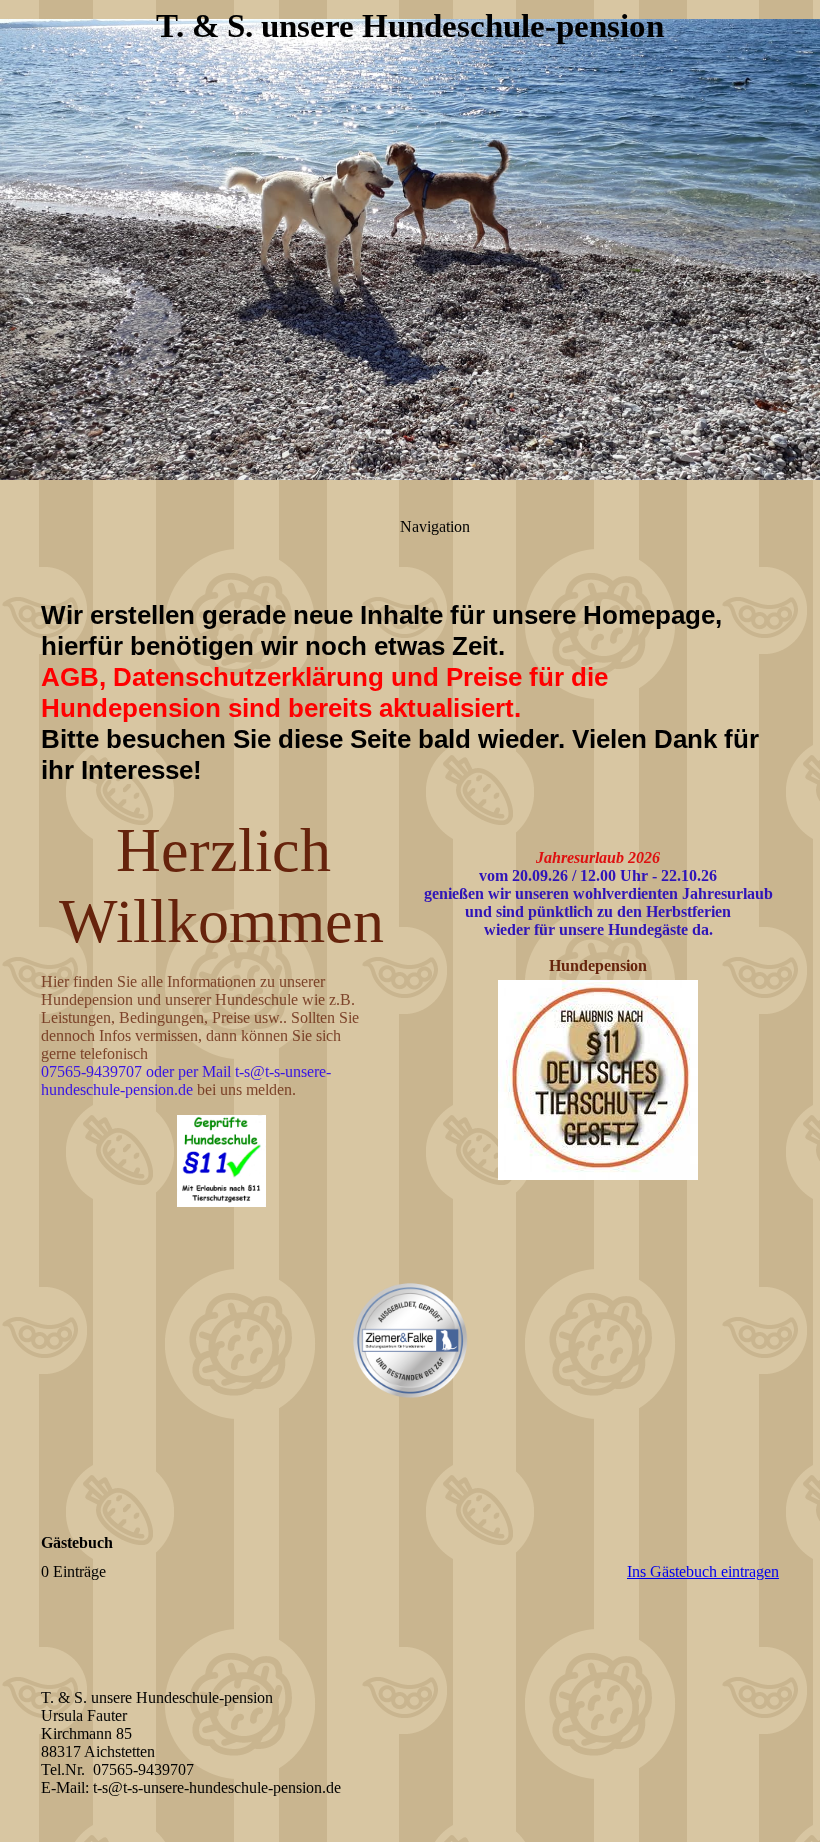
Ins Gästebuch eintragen (703, 1571)
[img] (410, 250)
